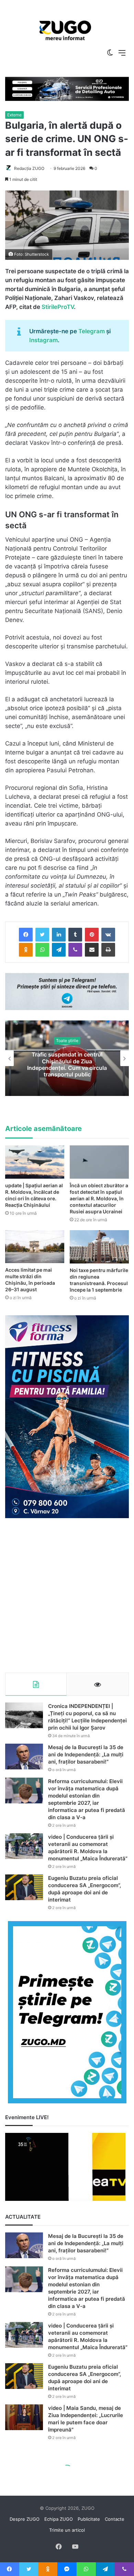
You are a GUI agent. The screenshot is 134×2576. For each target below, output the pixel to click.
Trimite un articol (67, 2530)
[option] (65, 31)
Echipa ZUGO (59, 2519)
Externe (14, 115)
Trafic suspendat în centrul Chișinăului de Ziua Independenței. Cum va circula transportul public (67, 1065)
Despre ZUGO (25, 2519)
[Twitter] (42, 935)
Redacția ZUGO (29, 168)
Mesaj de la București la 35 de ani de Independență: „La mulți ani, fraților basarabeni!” (86, 1754)
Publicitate (89, 2519)
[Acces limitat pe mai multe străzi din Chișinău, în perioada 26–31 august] (35, 1247)
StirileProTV (58, 307)
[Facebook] (26, 935)
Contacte (115, 2519)
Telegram (92, 331)
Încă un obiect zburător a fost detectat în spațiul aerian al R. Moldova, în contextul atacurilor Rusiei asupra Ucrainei (99, 1198)
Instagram (43, 340)
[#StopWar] (65, 30)
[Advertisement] (67, 1595)
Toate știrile (67, 1041)
